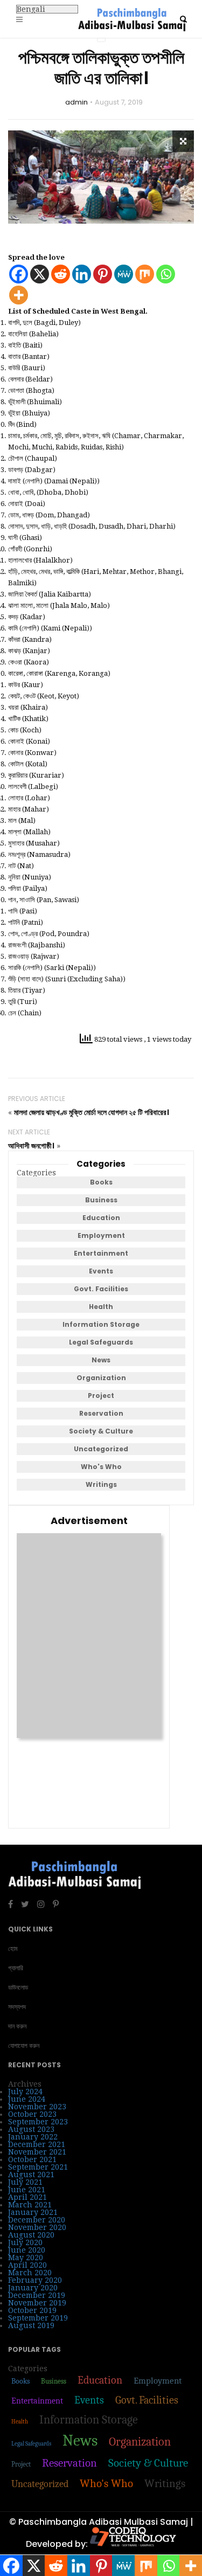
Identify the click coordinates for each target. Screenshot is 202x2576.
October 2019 (32, 2310)
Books (101, 1182)
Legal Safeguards (101, 1342)
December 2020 (37, 2220)
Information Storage (101, 1324)
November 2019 (37, 2303)
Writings (101, 1484)
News (101, 1360)
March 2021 (30, 2205)
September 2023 (38, 2122)
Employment (101, 1235)
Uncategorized (101, 1449)
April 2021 (27, 2197)
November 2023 (37, 2107)
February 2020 (35, 2280)
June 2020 (27, 2250)
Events (101, 1271)
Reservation (101, 1413)
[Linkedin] (82, 274)
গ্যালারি (16, 1968)
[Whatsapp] (166, 274)
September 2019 (38, 2318)
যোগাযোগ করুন (24, 2045)
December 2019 (37, 2295)
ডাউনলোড (18, 1987)
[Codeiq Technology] (133, 2544)
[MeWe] (124, 274)
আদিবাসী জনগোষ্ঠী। (31, 1146)
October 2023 (32, 2114)
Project (101, 1396)
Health (101, 1307)
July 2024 (25, 2092)
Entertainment (101, 1253)
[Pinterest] (103, 274)
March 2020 (30, 2273)
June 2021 (27, 2190)
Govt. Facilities (101, 1289)
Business (101, 1200)
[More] (19, 295)
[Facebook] (19, 274)
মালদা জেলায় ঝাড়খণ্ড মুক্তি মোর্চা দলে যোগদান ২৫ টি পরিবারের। (92, 1112)
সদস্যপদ (17, 2007)
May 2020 (26, 2258)
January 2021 (33, 2212)
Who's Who (101, 1467)
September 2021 (38, 2167)
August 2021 (31, 2175)
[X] (40, 274)
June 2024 (27, 2099)
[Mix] (145, 274)
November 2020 (37, 2227)
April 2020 (27, 2265)
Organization (101, 1378)
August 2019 (31, 2325)
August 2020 (31, 2235)
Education (101, 1218)
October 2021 (32, 2159)
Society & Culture (101, 1431)
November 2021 (37, 2152)
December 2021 (37, 2144)
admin (76, 102)
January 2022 (33, 2137)
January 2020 (33, 2288)
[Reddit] (61, 274)
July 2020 (25, 2242)
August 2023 (31, 2129)
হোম (13, 1948)
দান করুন (17, 2026)
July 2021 (25, 2182)
